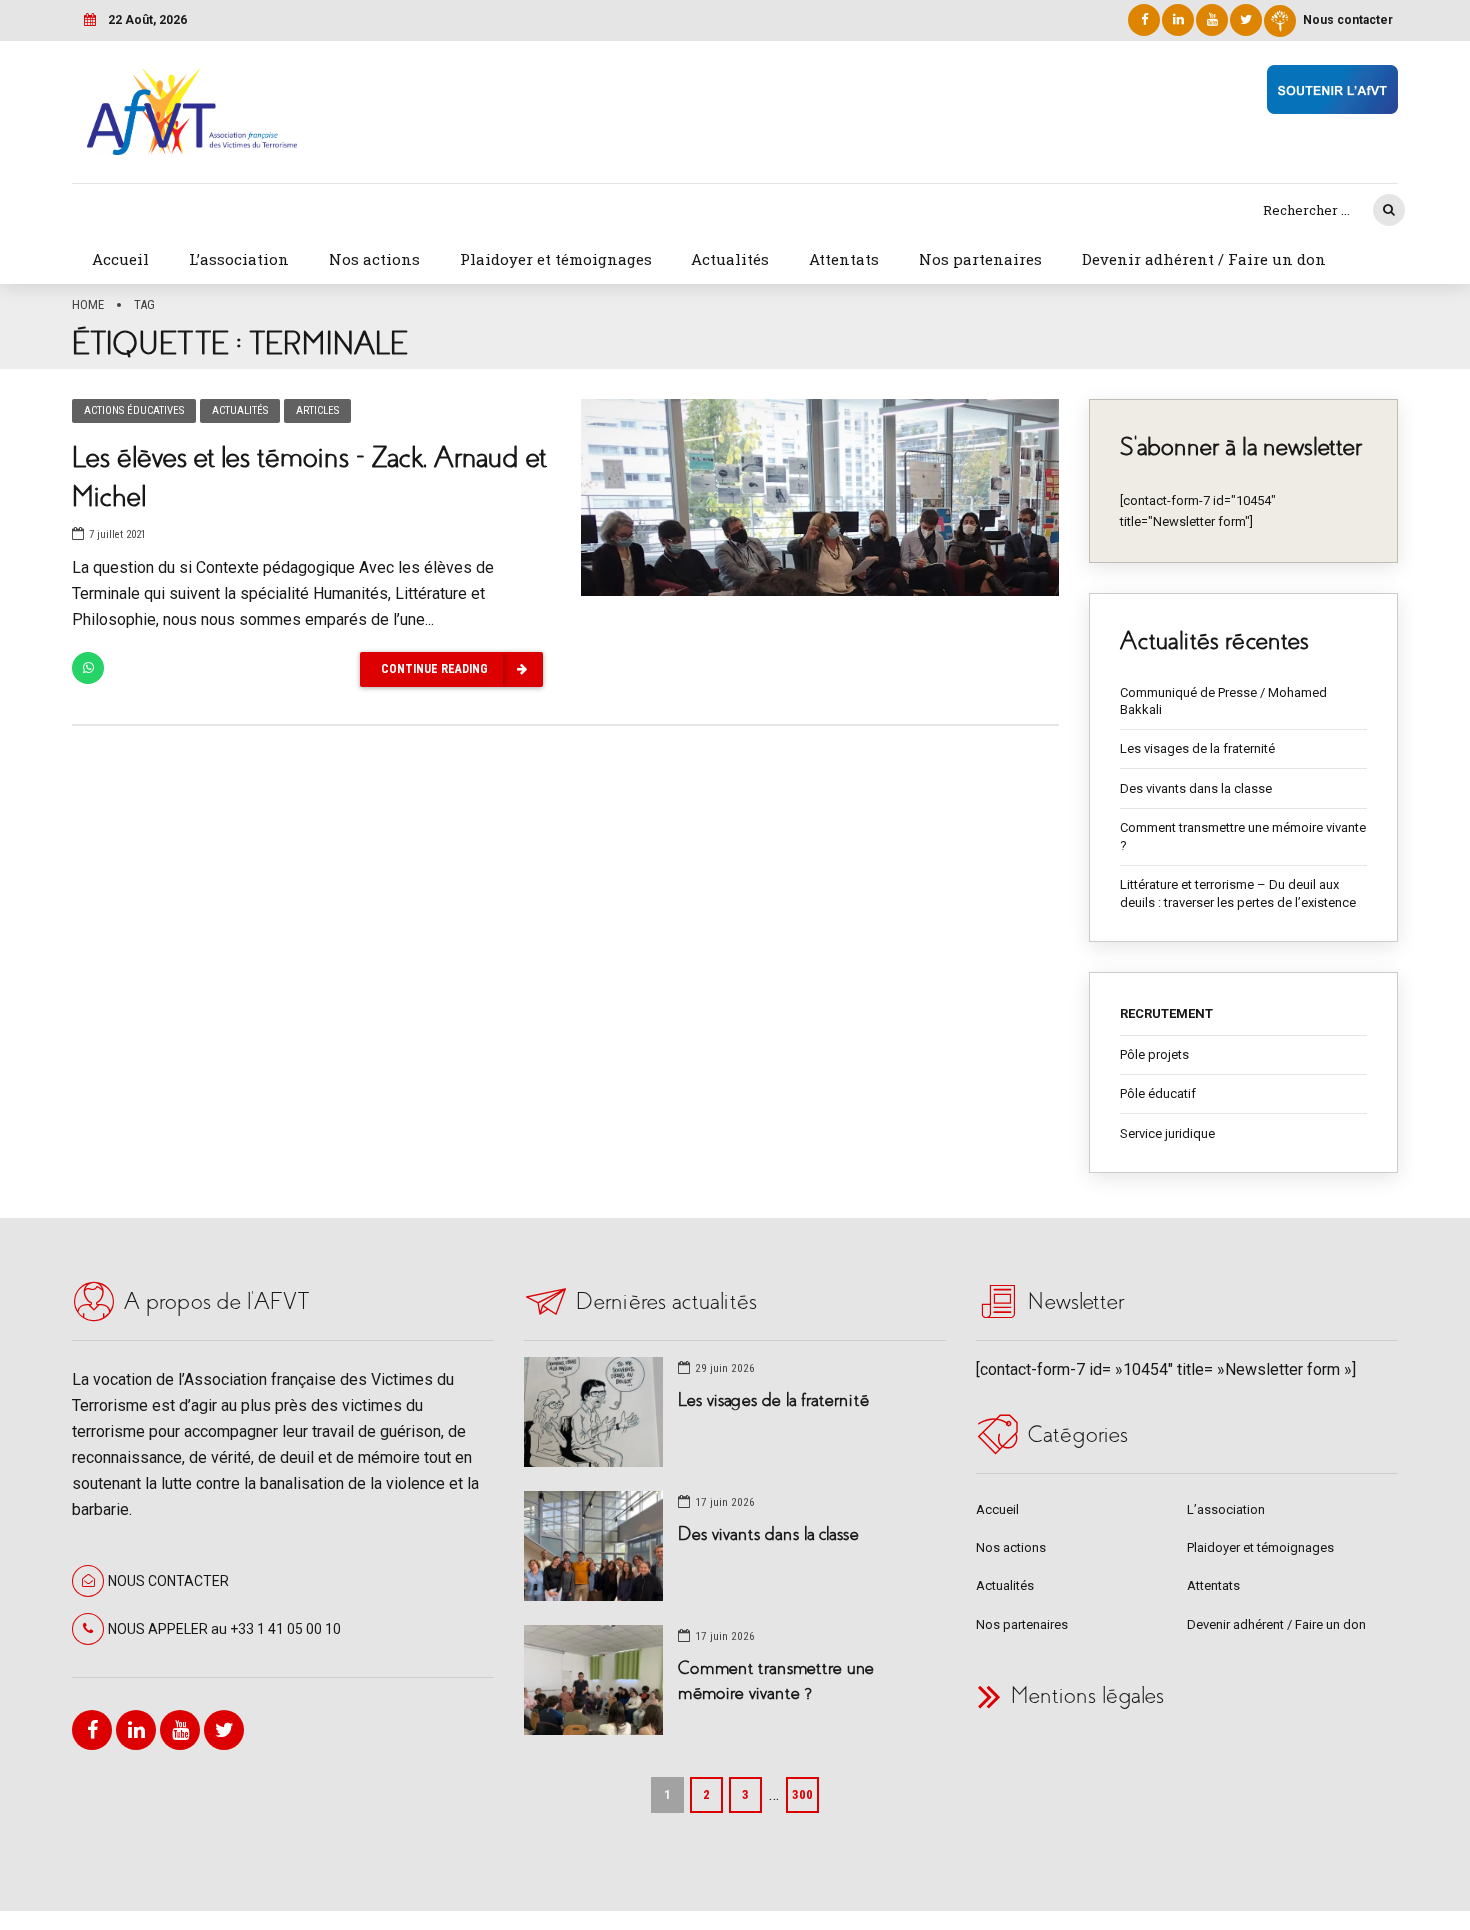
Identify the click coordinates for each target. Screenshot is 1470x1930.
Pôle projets (1154, 1054)
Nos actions (374, 259)
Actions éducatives (134, 410)
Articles (317, 410)
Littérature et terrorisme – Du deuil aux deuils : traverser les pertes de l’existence (1238, 893)
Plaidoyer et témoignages (556, 259)
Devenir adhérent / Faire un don (1204, 259)
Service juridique (1167, 1133)
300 (802, 1794)
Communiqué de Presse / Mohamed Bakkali (1223, 701)
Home (88, 304)
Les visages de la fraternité (1197, 748)
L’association (239, 259)
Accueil (120, 259)
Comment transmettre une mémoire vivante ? (1243, 836)
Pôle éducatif (1158, 1093)
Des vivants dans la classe (1196, 788)
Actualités (730, 259)
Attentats (844, 259)
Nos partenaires (980, 259)
